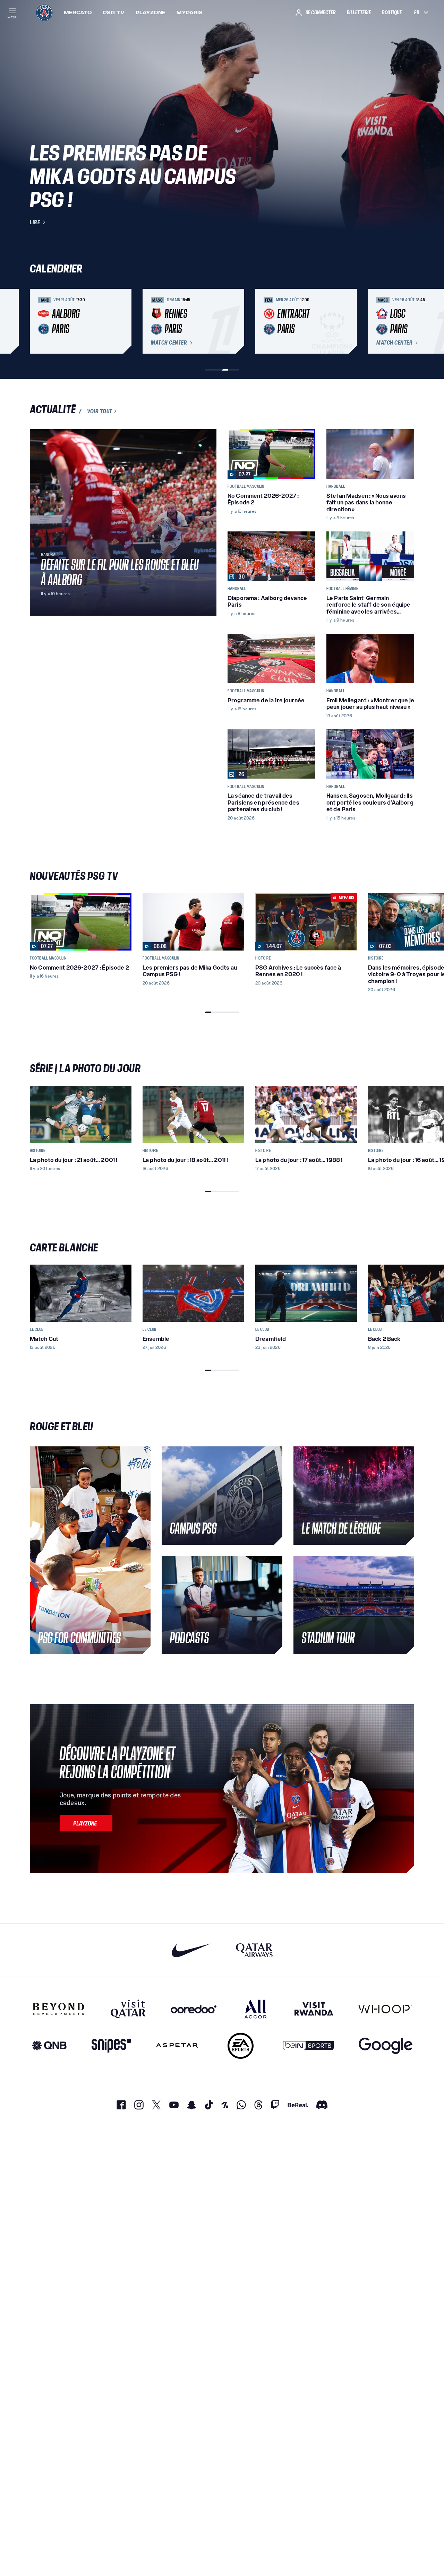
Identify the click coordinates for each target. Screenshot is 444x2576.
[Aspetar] (177, 2046)
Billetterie (359, 12)
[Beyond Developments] (59, 2009)
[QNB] (49, 2046)
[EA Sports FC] (241, 2046)
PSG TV (114, 12)
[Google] (386, 2046)
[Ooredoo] (194, 2009)
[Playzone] (86, 1823)
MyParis (190, 12)
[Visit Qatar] (128, 2009)
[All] (255, 2009)
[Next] (406, 321)
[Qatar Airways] (254, 1950)
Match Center (169, 343)
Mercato (78, 12)
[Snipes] (111, 2046)
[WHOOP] (385, 2009)
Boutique (392, 12)
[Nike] (191, 1950)
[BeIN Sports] (308, 2046)
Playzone (151, 12)
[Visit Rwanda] (314, 2009)
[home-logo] (44, 12)
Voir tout (100, 411)
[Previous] (38, 321)
